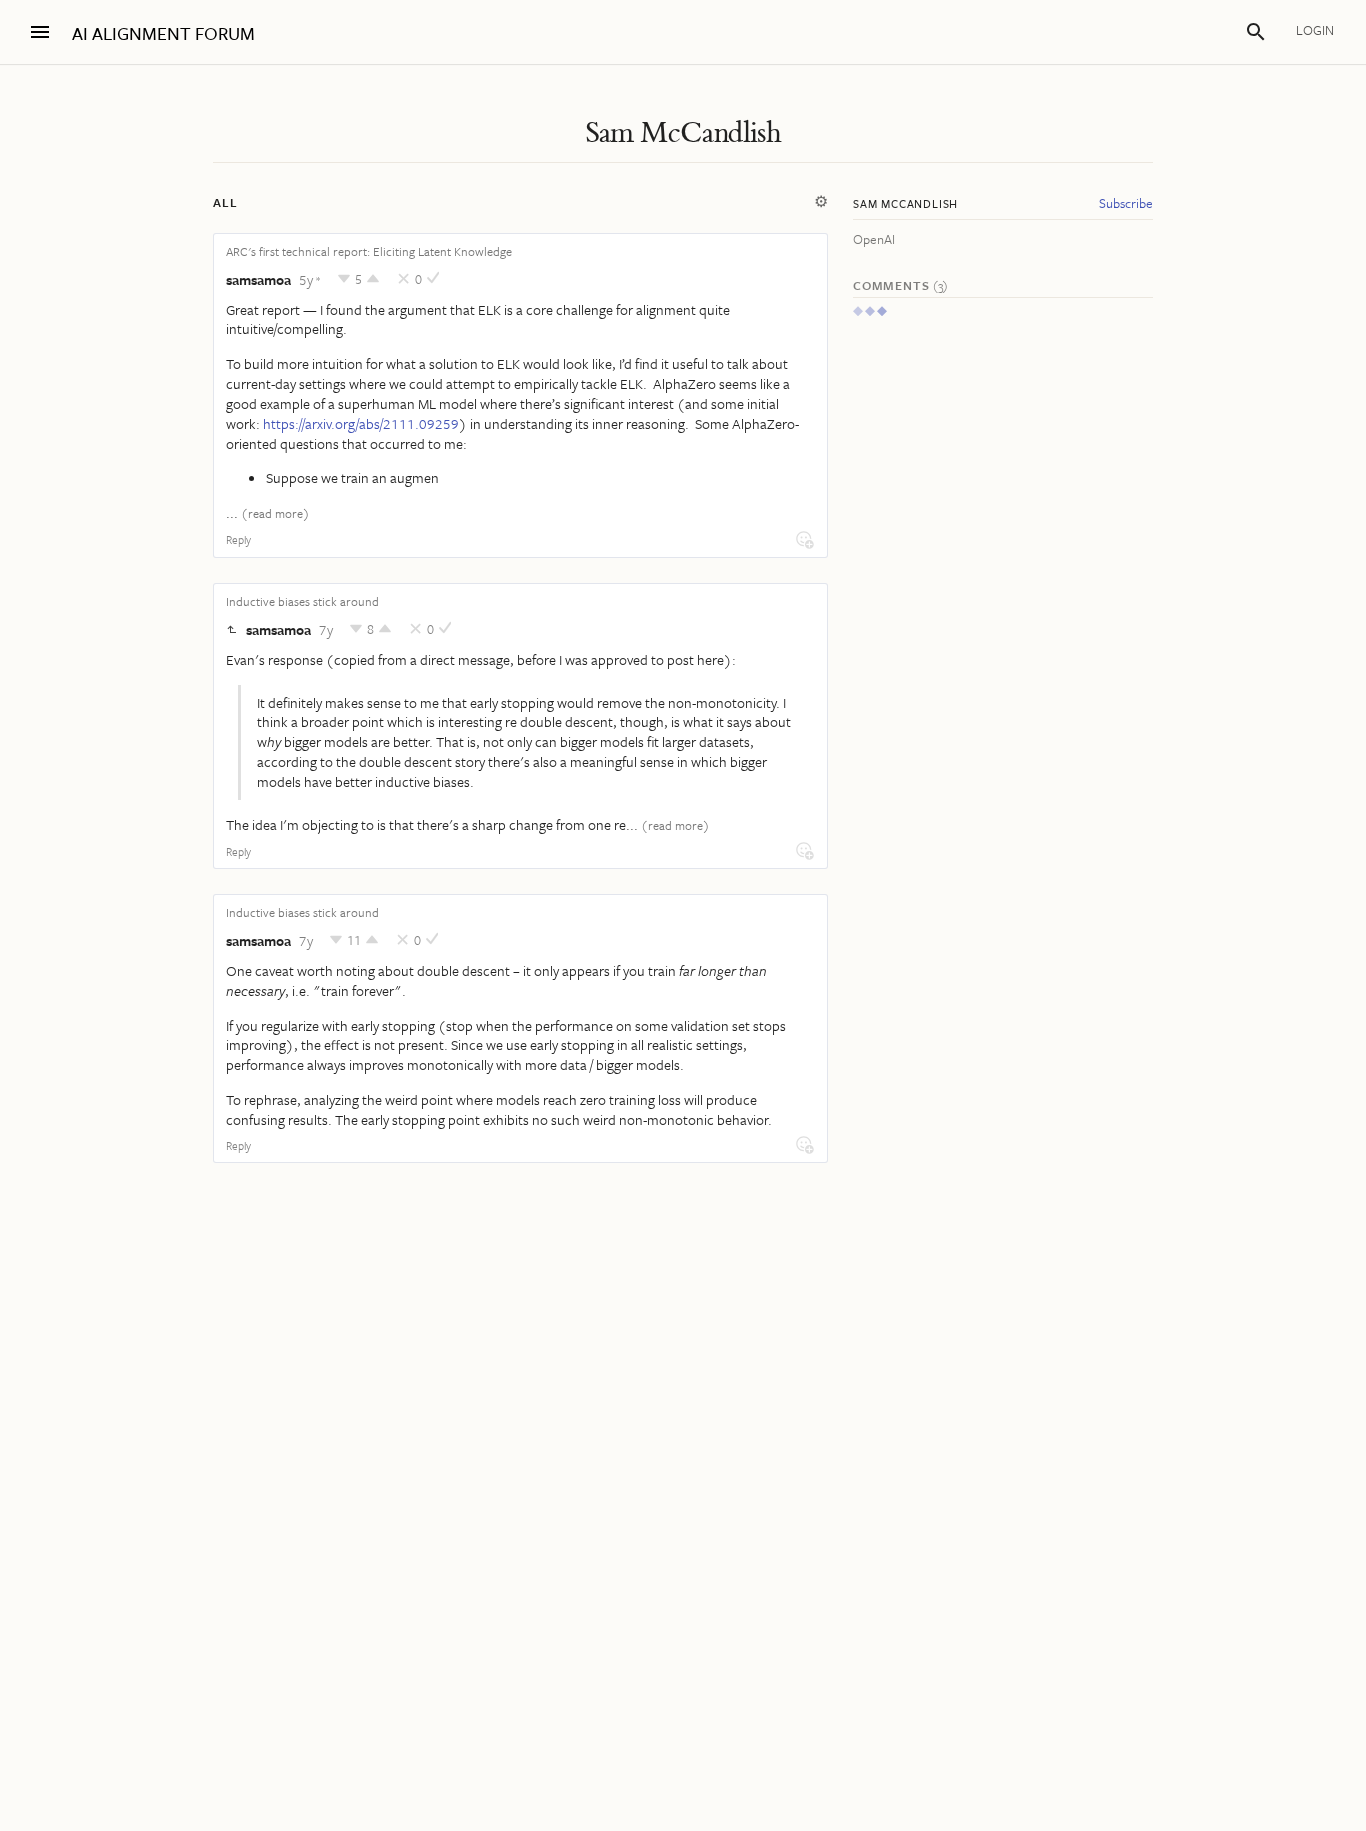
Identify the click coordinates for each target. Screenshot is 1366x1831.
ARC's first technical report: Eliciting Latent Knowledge (369, 251)
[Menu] (40, 32)
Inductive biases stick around (302, 601)
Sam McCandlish (683, 133)
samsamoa (258, 279)
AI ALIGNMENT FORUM (163, 33)
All (225, 202)
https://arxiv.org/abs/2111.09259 (361, 423)
